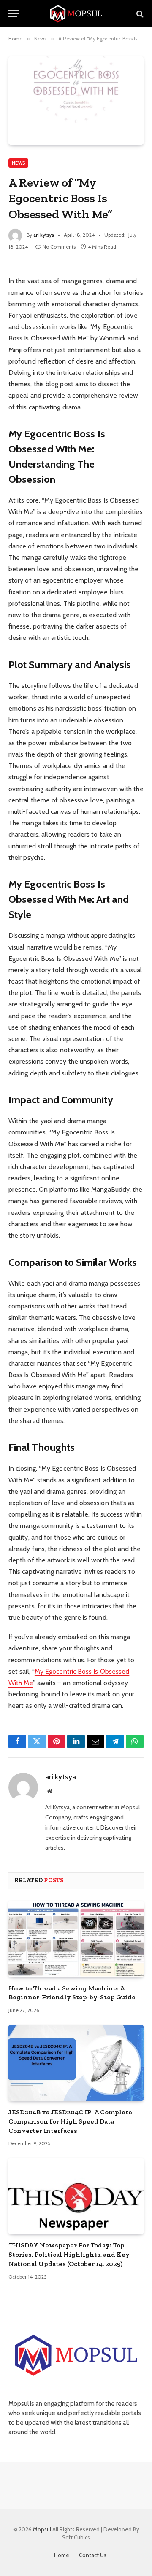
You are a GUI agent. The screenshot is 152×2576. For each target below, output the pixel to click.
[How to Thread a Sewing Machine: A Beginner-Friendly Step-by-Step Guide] (76, 1939)
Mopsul (43, 2529)
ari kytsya (44, 235)
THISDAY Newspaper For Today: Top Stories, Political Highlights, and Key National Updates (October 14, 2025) (69, 2254)
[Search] (139, 14)
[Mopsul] (76, 14)
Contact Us (93, 2555)
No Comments (59, 247)
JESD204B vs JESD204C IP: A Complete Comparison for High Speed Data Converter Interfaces (70, 2121)
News (18, 163)
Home (62, 2555)
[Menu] (14, 14)
